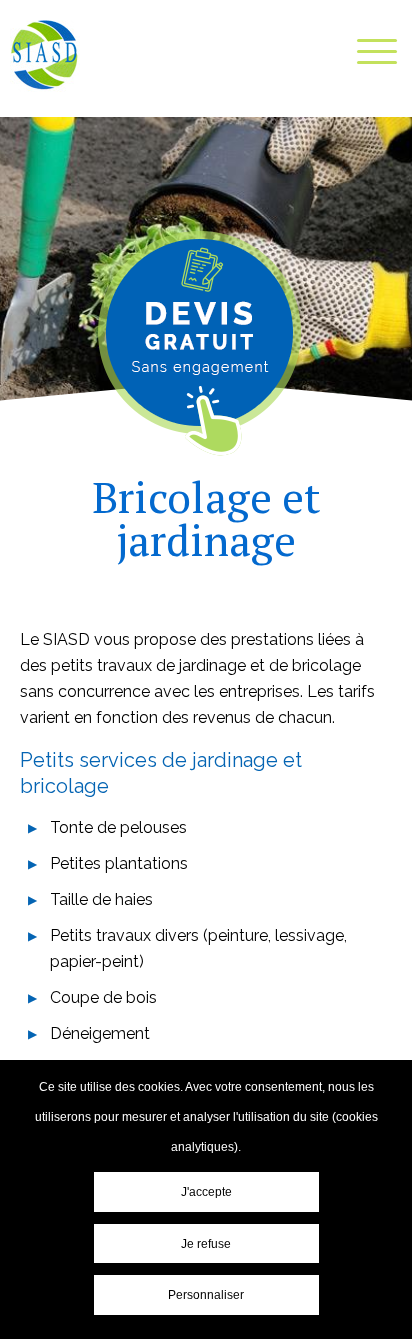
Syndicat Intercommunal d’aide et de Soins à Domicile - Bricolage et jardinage (45, 56)
